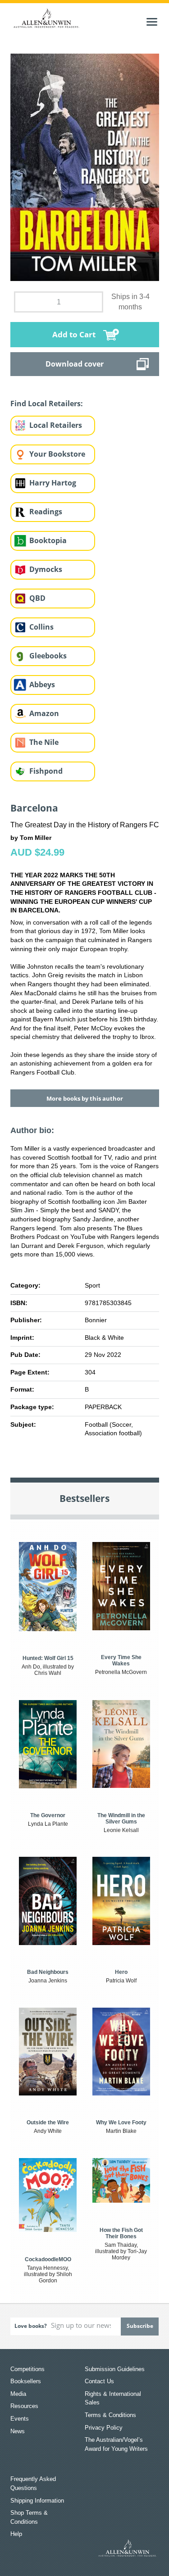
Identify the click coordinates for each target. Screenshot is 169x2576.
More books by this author (85, 1098)
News (18, 2431)
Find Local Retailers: (47, 404)
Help (16, 2534)
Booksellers (26, 2381)
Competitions (27, 2369)
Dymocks (46, 569)
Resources (24, 2406)
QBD (37, 598)
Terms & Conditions (110, 2415)
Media (18, 2394)
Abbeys (42, 685)
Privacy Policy (104, 2428)
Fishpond (46, 771)
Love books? (31, 2326)
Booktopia (48, 540)
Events (20, 2419)
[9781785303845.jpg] (85, 167)
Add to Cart (74, 334)
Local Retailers (56, 425)
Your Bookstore (57, 454)
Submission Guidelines (115, 2369)
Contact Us (99, 2381)
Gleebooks (48, 656)
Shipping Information (37, 2501)
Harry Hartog (53, 483)
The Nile (44, 742)
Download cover (75, 364)
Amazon (44, 713)
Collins (41, 627)
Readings (46, 512)
